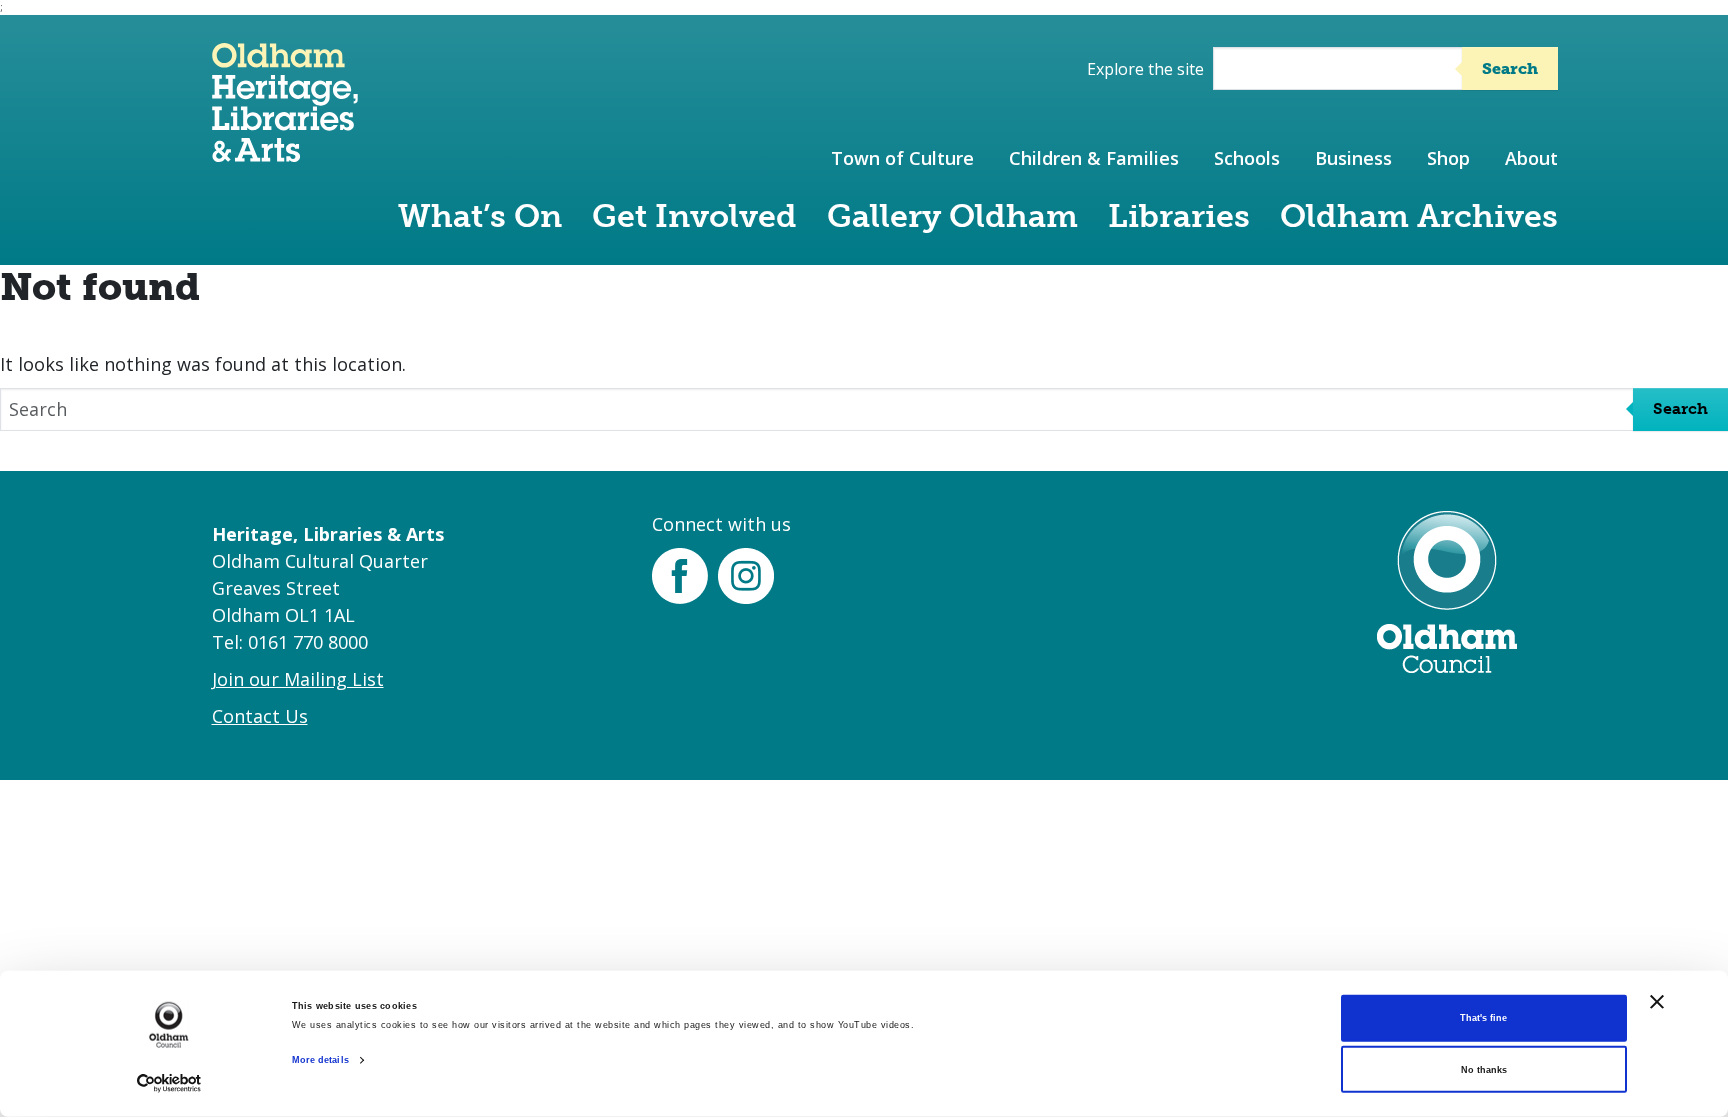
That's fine (1483, 1018)
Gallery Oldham (952, 216)
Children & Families (1094, 158)
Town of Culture (902, 158)
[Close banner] (1657, 1002)
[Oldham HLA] (285, 152)
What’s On (480, 216)
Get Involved (694, 216)
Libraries (1179, 216)
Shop (1448, 158)
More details (320, 1060)
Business (1353, 158)
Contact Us (260, 716)
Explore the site (1145, 69)
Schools (1247, 158)
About (1531, 158)
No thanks (1484, 1070)
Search (1510, 68)
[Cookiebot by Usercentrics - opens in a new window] (169, 1083)
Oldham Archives (1419, 216)
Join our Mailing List (298, 679)
